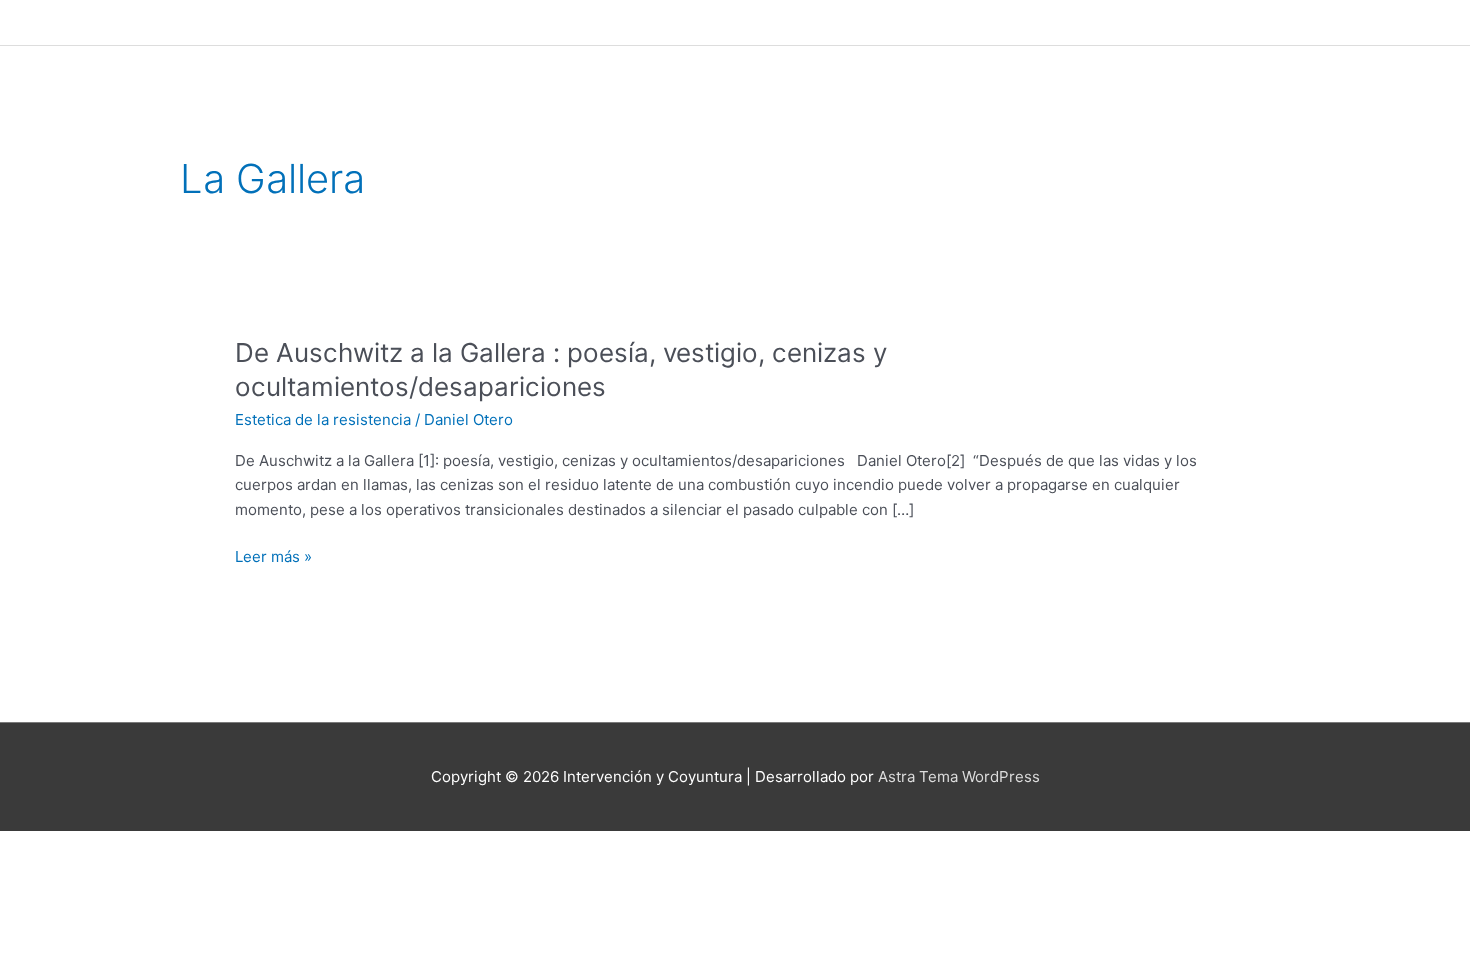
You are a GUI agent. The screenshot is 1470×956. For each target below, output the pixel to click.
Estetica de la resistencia (323, 419)
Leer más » (273, 557)
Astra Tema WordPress (959, 776)
